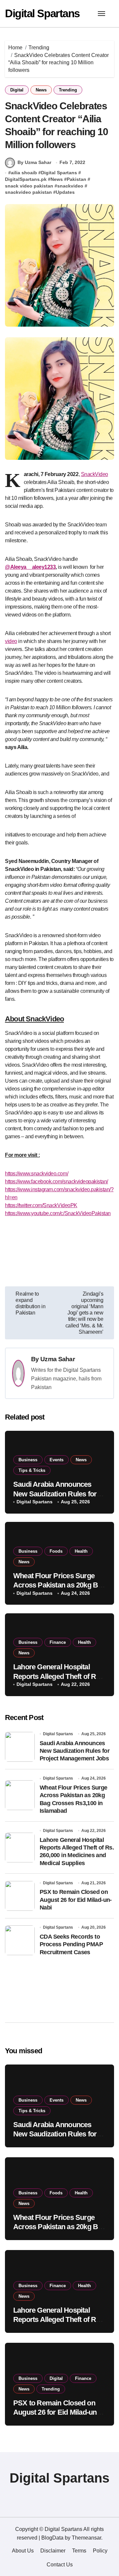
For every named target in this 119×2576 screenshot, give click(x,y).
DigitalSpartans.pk (26, 179)
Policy (100, 2551)
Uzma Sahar (58, 1359)
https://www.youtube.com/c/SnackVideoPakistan (58, 1213)
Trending (68, 90)
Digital (17, 90)
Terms (79, 2551)
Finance (58, 1642)
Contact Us (60, 2565)
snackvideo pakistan (28, 192)
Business (28, 1460)
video (11, 641)
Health (81, 1551)
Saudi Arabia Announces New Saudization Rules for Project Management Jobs (55, 1494)
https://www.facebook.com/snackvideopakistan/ (57, 1181)
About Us (23, 2551)
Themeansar (86, 2538)
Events (57, 1460)
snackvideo (70, 186)
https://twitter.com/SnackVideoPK (41, 1205)
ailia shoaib (24, 173)
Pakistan (77, 179)
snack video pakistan (29, 186)
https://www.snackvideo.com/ (37, 1174)
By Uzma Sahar (34, 162)
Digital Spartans (42, 13)
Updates (65, 192)
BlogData (52, 2538)
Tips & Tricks (32, 1470)
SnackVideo (95, 474)
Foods (56, 1551)
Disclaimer (53, 2551)
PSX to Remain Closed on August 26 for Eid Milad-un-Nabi (76, 1900)
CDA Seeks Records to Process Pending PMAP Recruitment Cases (71, 1944)
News (41, 90)
